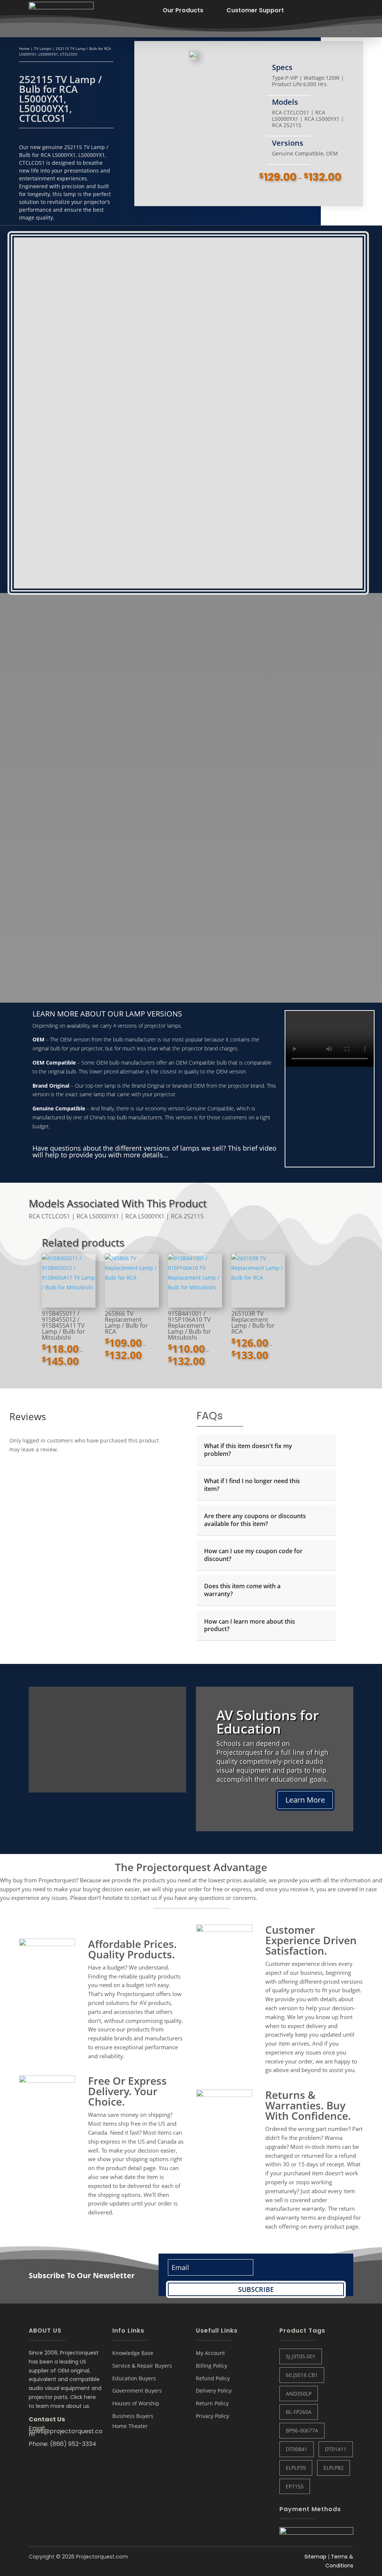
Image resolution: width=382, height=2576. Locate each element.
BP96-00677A (302, 2430)
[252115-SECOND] (192, 56)
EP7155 (295, 2486)
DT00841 (297, 2449)
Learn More (305, 1800)
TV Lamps (43, 48)
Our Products (183, 10)
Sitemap (315, 2557)
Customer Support (255, 10)
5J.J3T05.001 (301, 2356)
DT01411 (336, 2449)
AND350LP (299, 2394)
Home (24, 48)
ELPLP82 (334, 2468)
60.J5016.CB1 (302, 2375)
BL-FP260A (299, 2412)
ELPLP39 (296, 2468)
